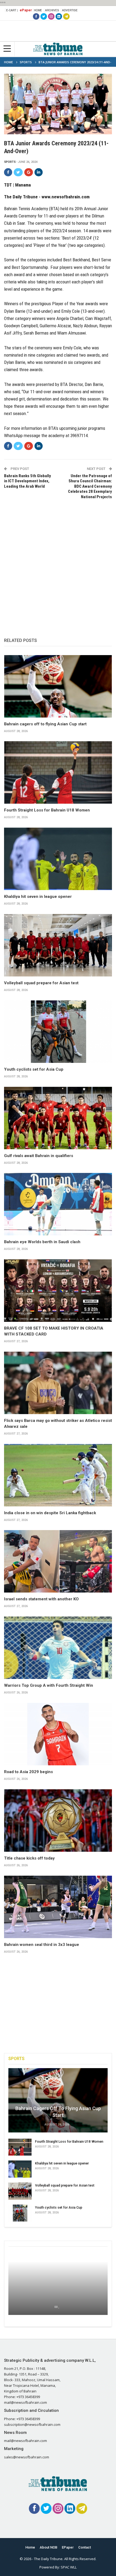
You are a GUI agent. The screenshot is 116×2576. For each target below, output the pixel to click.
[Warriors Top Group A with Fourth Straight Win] (58, 1648)
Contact (85, 2547)
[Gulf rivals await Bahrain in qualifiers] (58, 1118)
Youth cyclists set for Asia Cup (34, 1069)
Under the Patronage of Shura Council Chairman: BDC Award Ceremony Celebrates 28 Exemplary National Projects (90, 486)
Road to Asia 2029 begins (28, 1772)
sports (10, 162)
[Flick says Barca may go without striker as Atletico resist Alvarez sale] (58, 1383)
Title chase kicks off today (29, 1858)
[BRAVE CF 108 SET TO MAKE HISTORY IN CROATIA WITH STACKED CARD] (58, 1291)
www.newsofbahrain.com (66, 197)
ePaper (26, 10)
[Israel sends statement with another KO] (58, 1561)
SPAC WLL (69, 2567)
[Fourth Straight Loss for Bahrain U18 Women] (58, 772)
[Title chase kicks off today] (58, 1821)
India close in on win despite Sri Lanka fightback (50, 1513)
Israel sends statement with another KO (41, 1599)
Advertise (70, 10)
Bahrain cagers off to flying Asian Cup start (45, 724)
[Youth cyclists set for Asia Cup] (58, 1032)
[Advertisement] (58, 563)
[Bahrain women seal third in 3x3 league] (58, 1907)
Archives (52, 10)
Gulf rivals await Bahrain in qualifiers (39, 1156)
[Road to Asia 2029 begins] (58, 1734)
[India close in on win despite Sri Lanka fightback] (58, 1475)
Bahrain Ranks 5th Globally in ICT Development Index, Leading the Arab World (28, 481)
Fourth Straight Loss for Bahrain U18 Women (47, 810)
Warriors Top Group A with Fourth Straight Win (49, 1685)
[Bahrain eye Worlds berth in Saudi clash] (58, 1204)
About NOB (48, 2547)
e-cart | (12, 10)
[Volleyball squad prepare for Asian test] (58, 945)
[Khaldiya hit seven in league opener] (58, 859)
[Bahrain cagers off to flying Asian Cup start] (58, 686)
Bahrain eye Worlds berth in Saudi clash (42, 1242)
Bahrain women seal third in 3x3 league (42, 1945)
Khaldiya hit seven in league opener (38, 897)
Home (38, 10)
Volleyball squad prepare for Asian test (41, 983)
